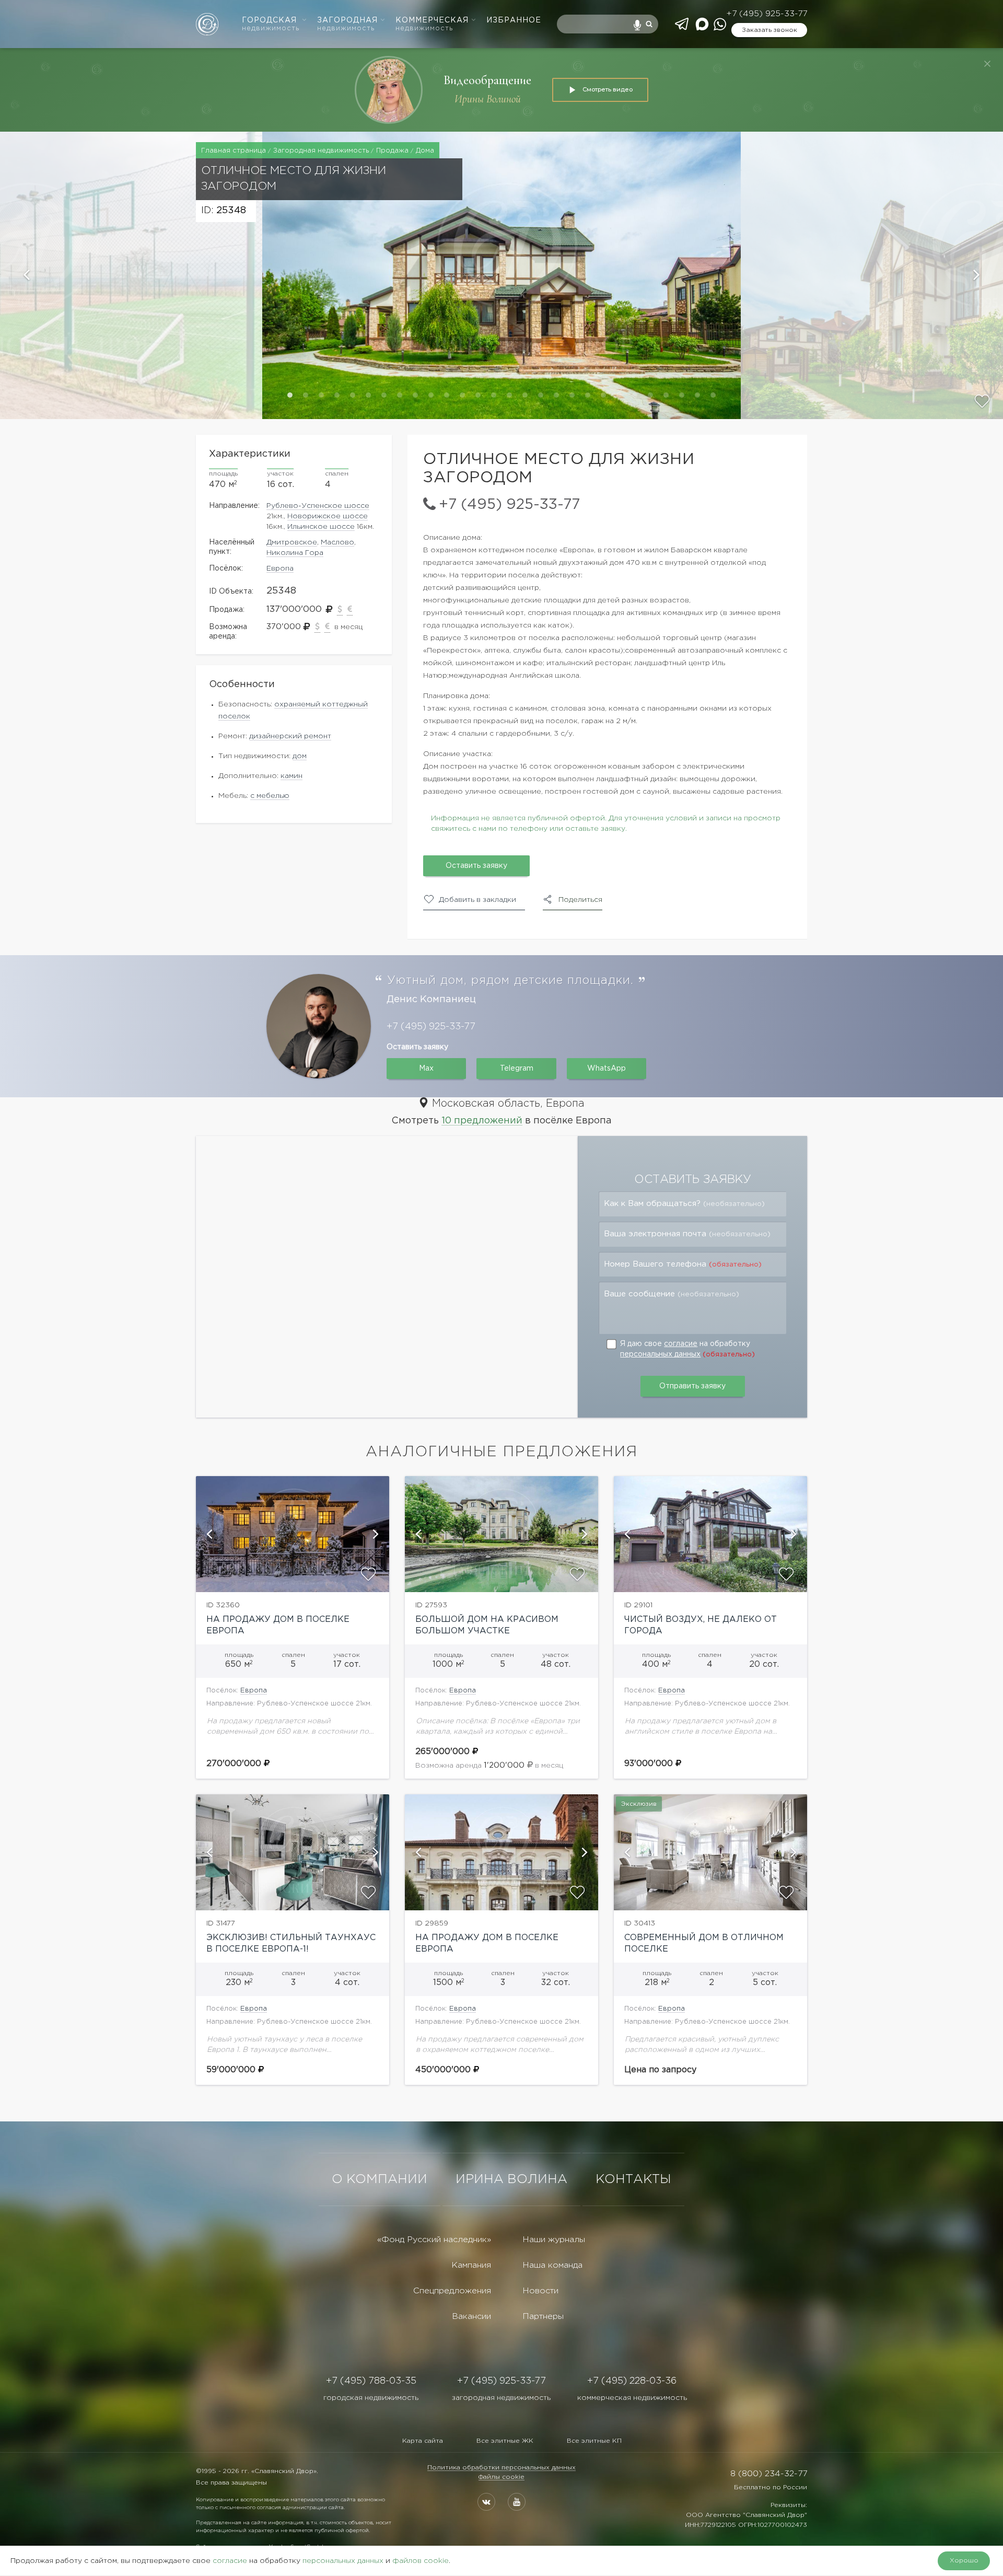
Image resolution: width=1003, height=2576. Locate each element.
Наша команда (552, 2265)
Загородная (347, 24)
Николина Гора (295, 553)
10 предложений (482, 1121)
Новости (540, 2291)
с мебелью (270, 796)
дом (300, 756)
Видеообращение (487, 80)
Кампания (471, 2265)
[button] (131, 275)
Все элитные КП (594, 2441)
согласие (681, 1344)
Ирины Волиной (488, 99)
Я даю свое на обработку (687, 1349)
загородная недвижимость (501, 2398)
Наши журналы (554, 2240)
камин (291, 776)
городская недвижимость (371, 2398)
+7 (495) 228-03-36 (632, 2381)
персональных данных (660, 1354)
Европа (280, 568)
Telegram (517, 1069)
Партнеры (543, 2317)
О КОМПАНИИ (380, 2179)
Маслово (337, 542)
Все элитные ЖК (505, 2441)
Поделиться (580, 900)
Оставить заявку (476, 866)
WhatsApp (607, 1069)
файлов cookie (421, 2561)
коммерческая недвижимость (632, 2398)
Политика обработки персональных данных (501, 2468)
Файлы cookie (501, 2477)
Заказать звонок (769, 30)
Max (426, 1069)
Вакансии (471, 2317)
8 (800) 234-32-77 (769, 2474)
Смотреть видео (608, 89)
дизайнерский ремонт (290, 736)
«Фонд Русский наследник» (434, 2240)
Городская (271, 24)
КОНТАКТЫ (633, 2179)
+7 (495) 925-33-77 (767, 14)
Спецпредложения (452, 2291)
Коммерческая (432, 24)
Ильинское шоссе (321, 527)
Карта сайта (423, 2441)
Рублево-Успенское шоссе (318, 506)
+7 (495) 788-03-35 (371, 2381)
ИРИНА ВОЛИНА (511, 2179)
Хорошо (964, 2561)
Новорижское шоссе (328, 516)
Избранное (514, 20)
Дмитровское (292, 542)
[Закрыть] (987, 64)
